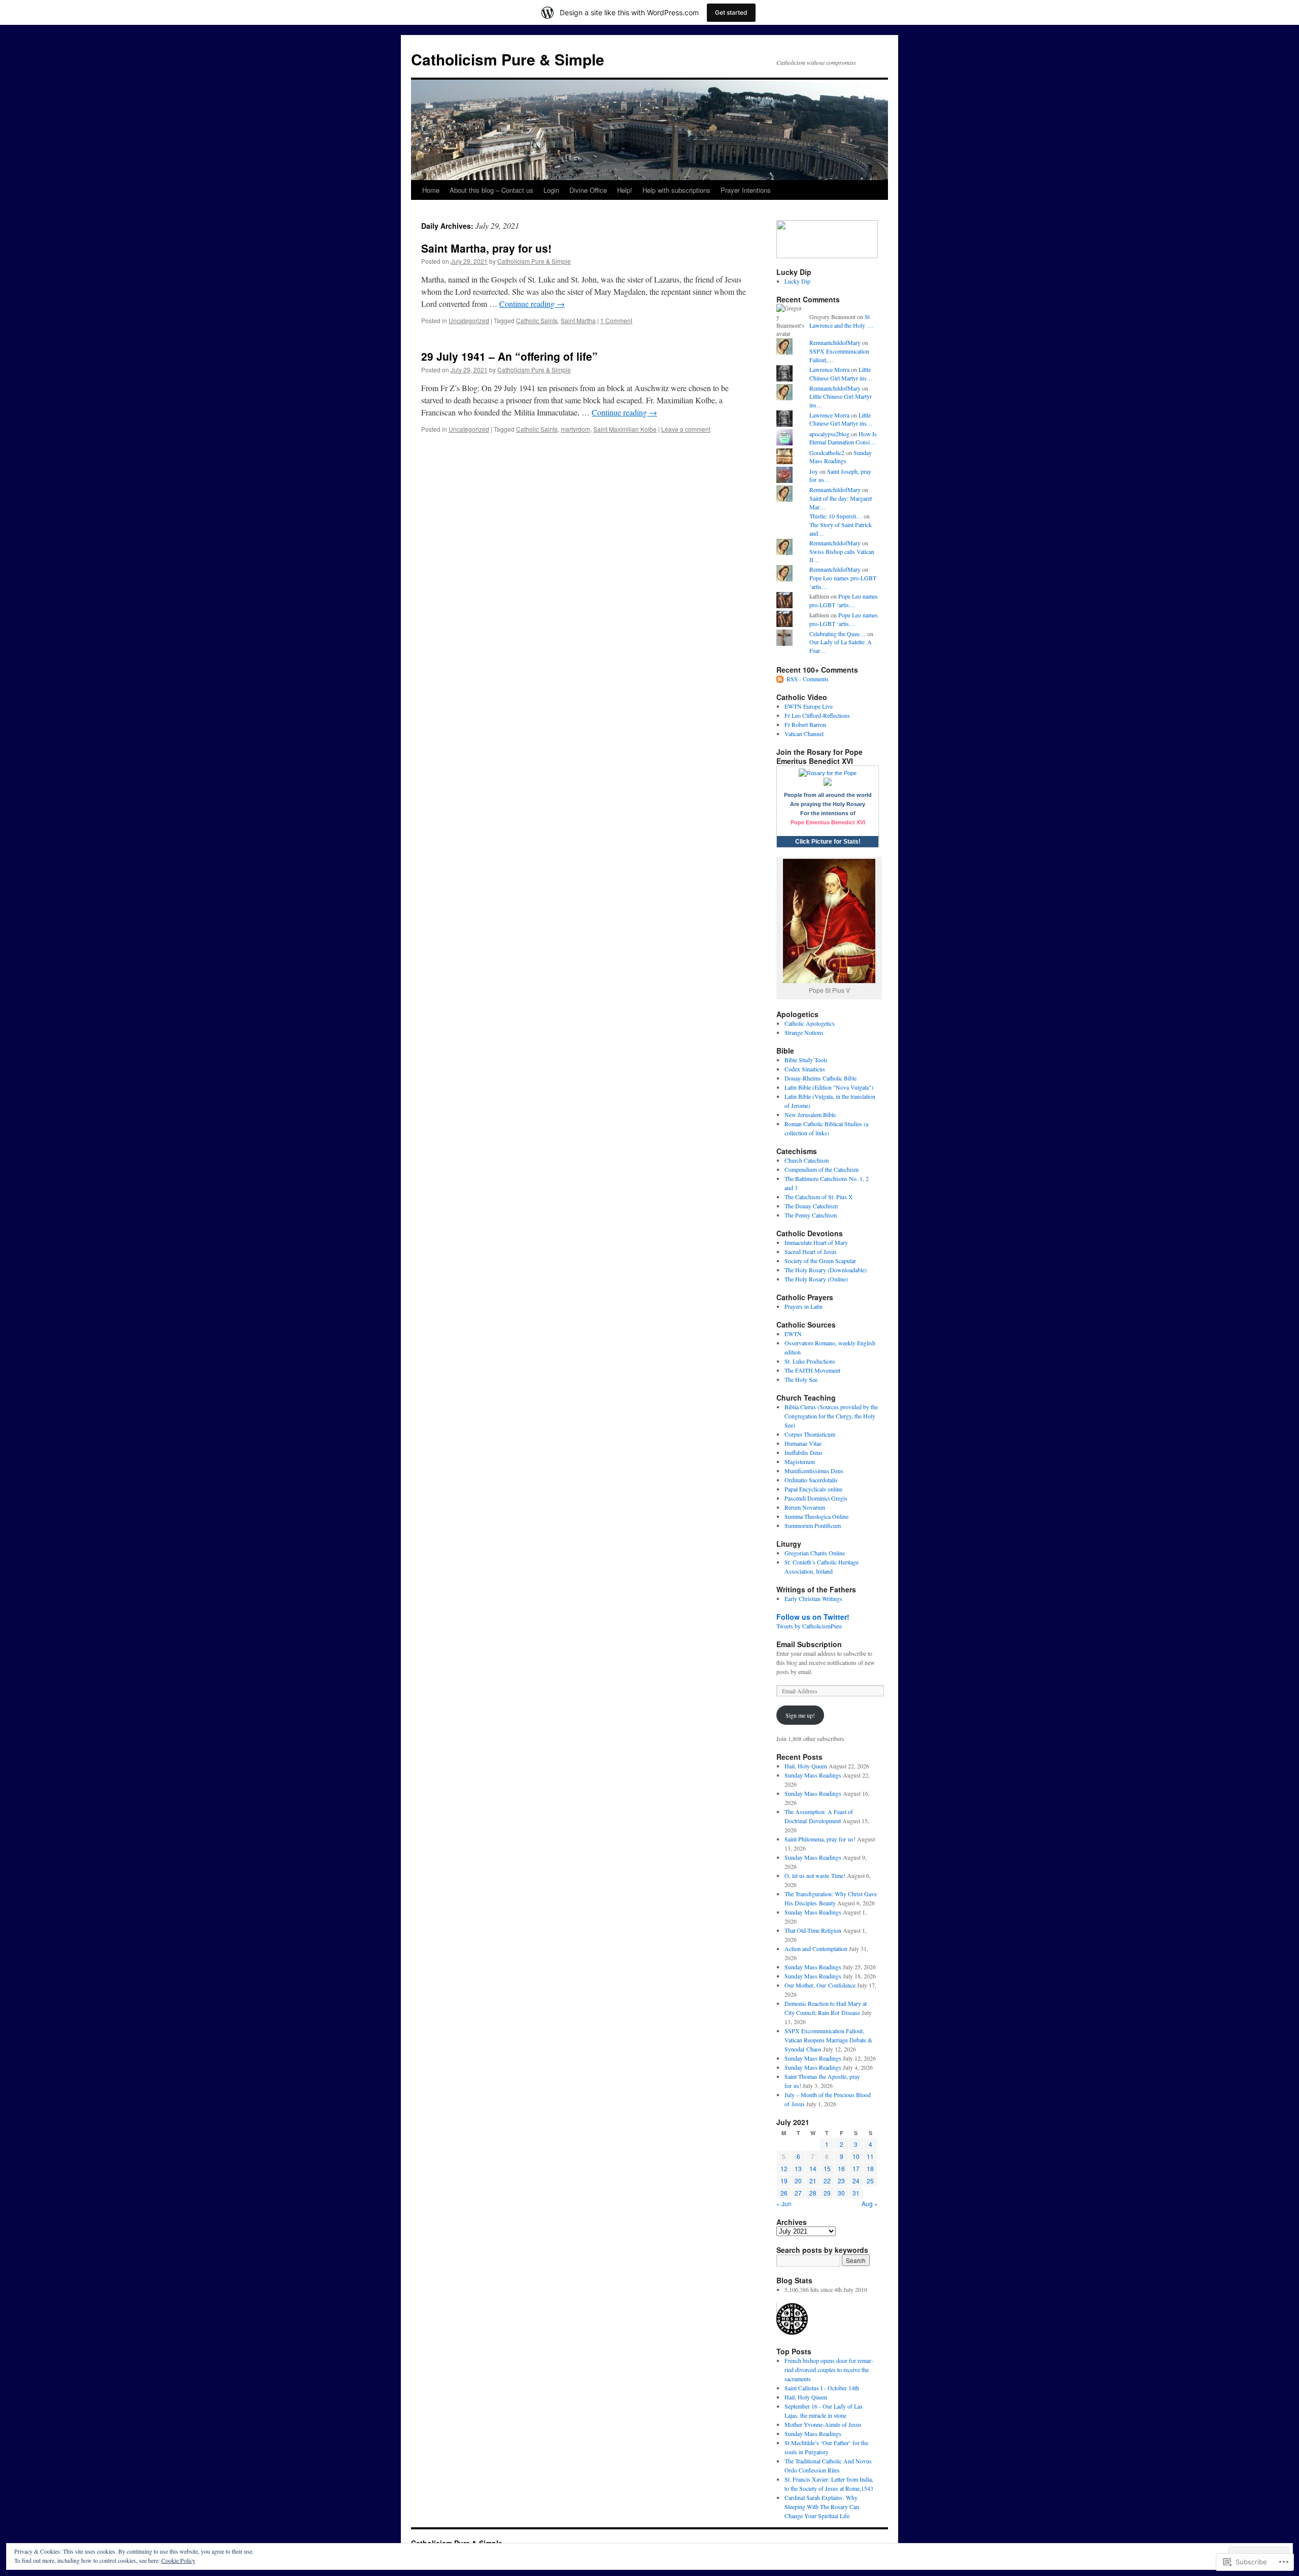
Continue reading (532, 304)
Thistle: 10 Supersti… (836, 516)
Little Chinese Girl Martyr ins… (841, 374)
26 (784, 2193)
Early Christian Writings (813, 1598)
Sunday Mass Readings (841, 457)
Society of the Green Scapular (820, 1261)
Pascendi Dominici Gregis (816, 1498)
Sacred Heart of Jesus (811, 1251)
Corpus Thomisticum (810, 1434)
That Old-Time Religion (813, 1930)
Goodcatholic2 (827, 452)
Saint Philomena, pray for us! (820, 1839)
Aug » (870, 2203)
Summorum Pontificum (813, 1525)
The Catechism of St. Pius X (819, 1197)
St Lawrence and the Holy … (841, 321)
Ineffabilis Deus (804, 1452)
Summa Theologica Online (816, 1516)
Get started (731, 12)
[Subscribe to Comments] (780, 679)
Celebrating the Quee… (837, 634)
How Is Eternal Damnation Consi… (843, 438)
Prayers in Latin (804, 1306)
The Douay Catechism (811, 1206)
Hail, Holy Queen (806, 1766)
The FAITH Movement (812, 1370)
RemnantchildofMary (835, 342)
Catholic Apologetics (810, 1023)
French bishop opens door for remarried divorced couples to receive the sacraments (829, 2370)
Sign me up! (800, 1715)
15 (827, 2168)
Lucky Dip (797, 281)
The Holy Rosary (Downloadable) (826, 1270)
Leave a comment (686, 429)
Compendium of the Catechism (822, 1169)
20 (798, 2181)
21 (813, 2181)
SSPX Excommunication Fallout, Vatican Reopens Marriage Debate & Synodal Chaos (828, 2040)
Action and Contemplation (816, 1948)
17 (856, 2168)
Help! (625, 190)
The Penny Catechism (811, 1215)
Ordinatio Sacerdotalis (811, 1480)
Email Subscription (809, 1644)
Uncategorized (469, 320)
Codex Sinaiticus (805, 1069)
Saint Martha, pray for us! (486, 248)
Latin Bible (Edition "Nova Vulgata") (829, 1087)
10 (856, 2156)
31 (856, 2193)
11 (870, 2156)
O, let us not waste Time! (815, 1875)
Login (551, 190)
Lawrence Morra (829, 369)
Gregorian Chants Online (815, 1553)
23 (841, 2181)
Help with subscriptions (676, 190)
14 (813, 2168)
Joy (814, 471)
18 (870, 2168)
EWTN (793, 1334)
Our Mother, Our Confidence (820, 1985)
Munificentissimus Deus (814, 1471)
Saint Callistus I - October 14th (822, 2388)
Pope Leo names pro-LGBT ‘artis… (844, 600)
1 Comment (616, 320)
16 (841, 2168)
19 (784, 2181)
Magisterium (800, 1461)
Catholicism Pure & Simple (508, 59)
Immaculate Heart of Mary (816, 1242)
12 (784, 2168)
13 (798, 2168)
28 (813, 2193)
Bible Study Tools (806, 1060)
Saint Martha (578, 320)
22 (827, 2181)
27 (798, 2193)
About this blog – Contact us (491, 190)
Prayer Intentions (746, 190)
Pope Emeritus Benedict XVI (828, 822)
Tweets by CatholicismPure (809, 1626)
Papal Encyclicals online (813, 1489)
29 (827, 2193)
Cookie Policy (178, 2560)
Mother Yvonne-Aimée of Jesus (823, 2424)
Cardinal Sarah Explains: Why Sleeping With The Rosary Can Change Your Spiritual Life (822, 2507)
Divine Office (588, 190)
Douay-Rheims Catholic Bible (821, 1078)
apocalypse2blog (829, 434)
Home (431, 190)
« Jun (784, 2203)
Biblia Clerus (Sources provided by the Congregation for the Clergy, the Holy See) (831, 1416)
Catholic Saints (537, 320)
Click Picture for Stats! (828, 842)
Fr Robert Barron (805, 724)
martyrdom (575, 429)
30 (841, 2193)
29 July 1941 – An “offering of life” (509, 356)
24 (856, 2181)
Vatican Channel (804, 734)
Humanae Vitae (803, 1443)
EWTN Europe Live (809, 706)
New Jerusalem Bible (810, 1115)
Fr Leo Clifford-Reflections (817, 715)
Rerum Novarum (805, 1507)
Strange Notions (804, 1032)
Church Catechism (807, 1160)
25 (870, 2181)
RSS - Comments (808, 679)
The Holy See (801, 1379)
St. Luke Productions (810, 1361)
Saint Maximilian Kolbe (625, 429)
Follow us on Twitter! (813, 1617)
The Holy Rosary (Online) (816, 1279)
